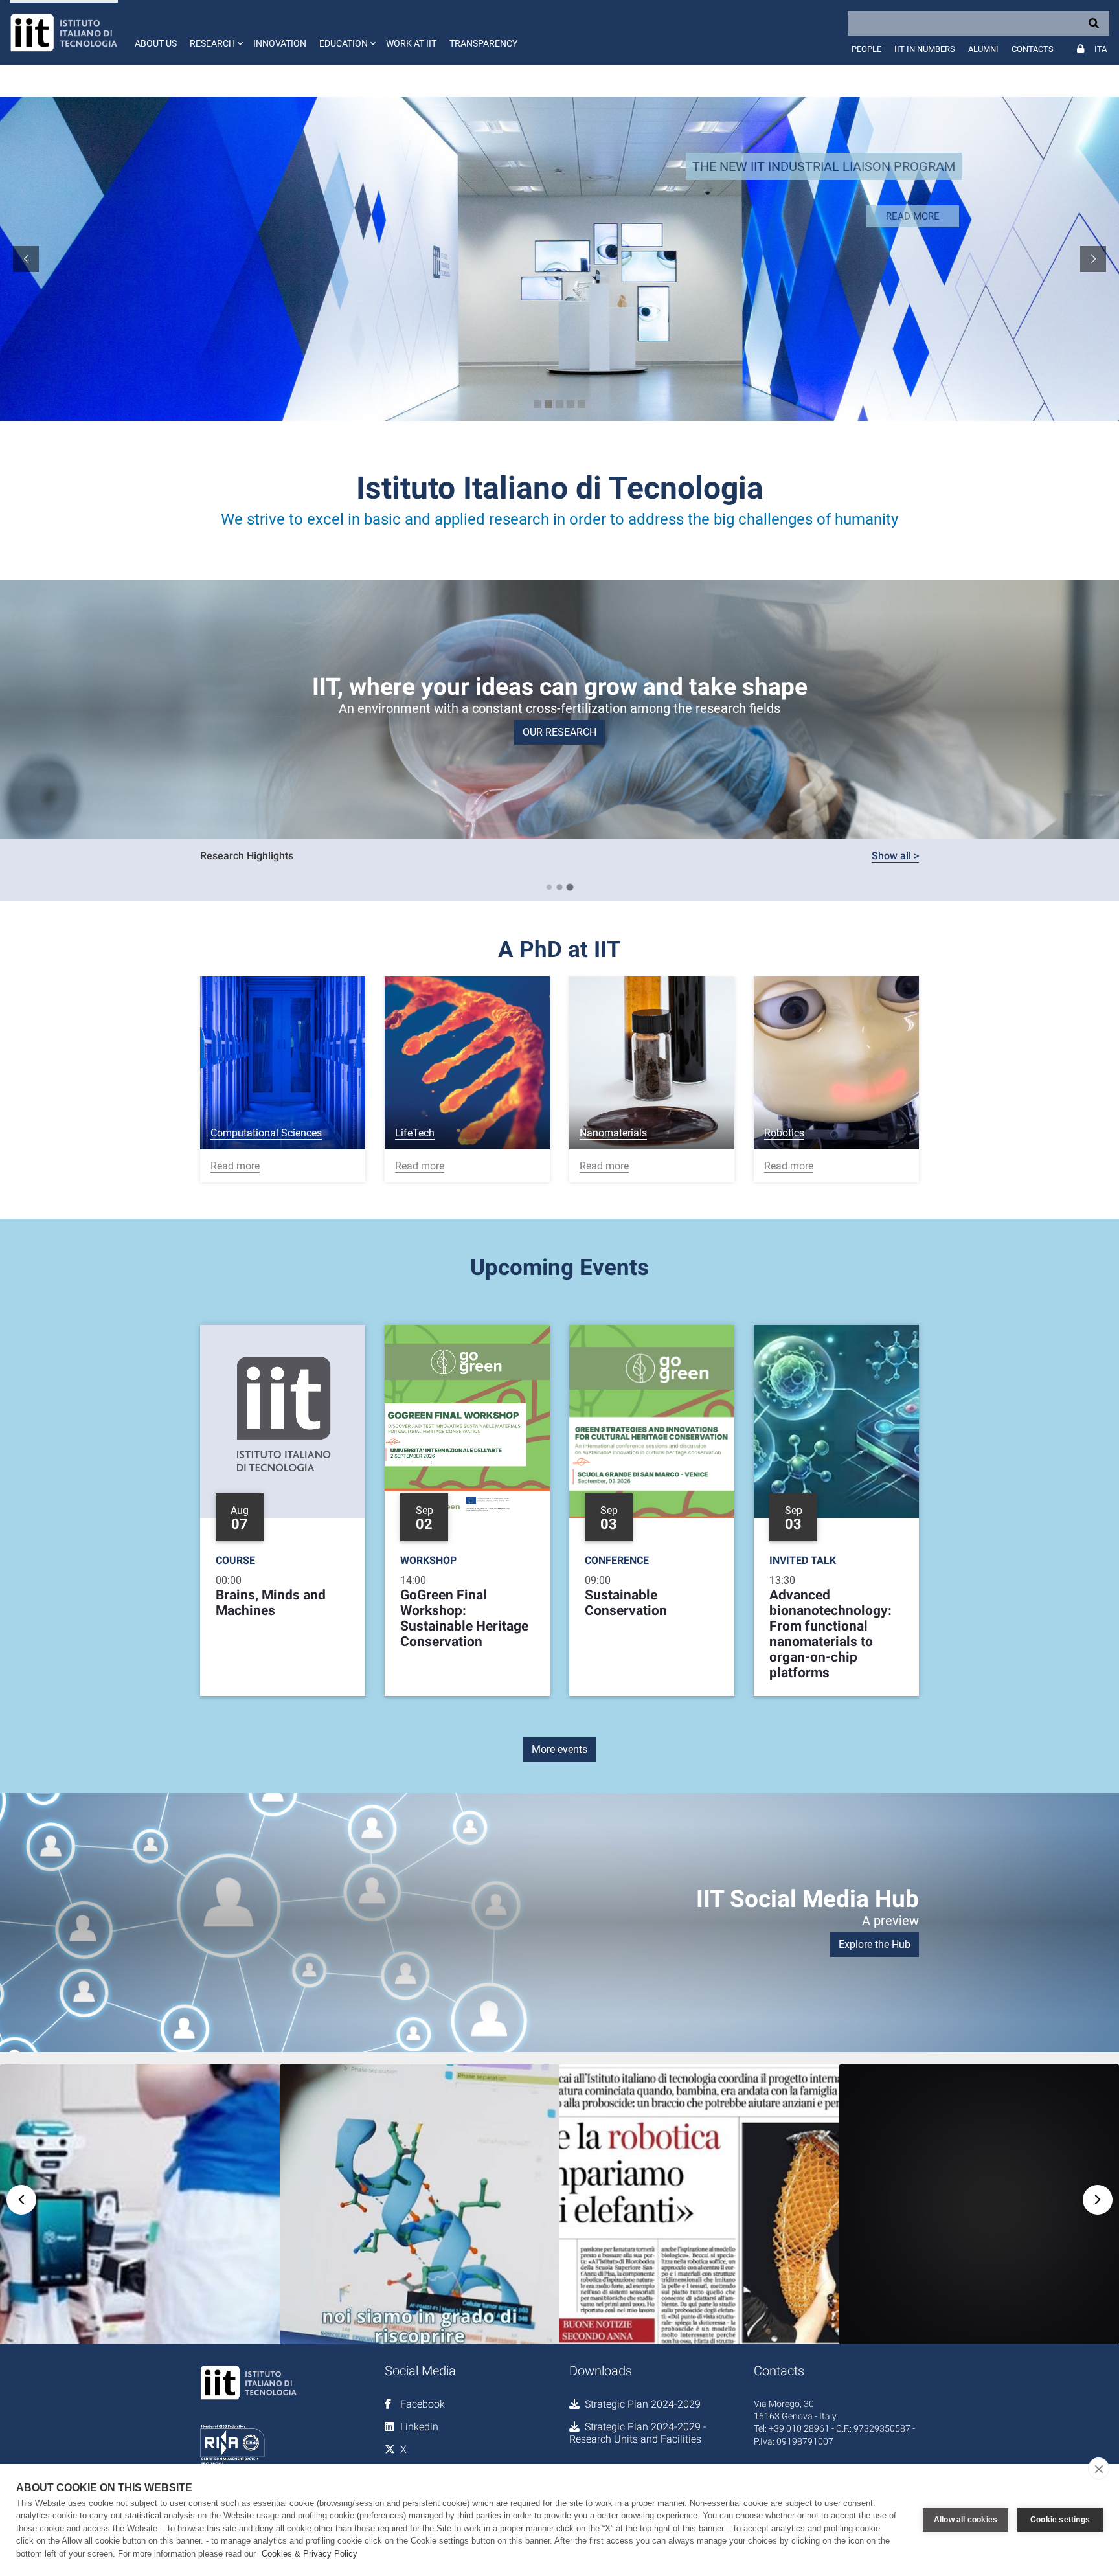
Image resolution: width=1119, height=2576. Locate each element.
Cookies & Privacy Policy (310, 2554)
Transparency (483, 43)
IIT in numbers (925, 49)
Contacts (1033, 49)
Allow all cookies (966, 2520)
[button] (215, 32)
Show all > (895, 856)
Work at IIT (411, 43)
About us (156, 43)
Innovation (280, 43)
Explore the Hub (875, 1944)
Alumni (983, 49)
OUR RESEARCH (559, 732)
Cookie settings (1060, 2520)
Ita (1101, 49)
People (866, 49)
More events (559, 1749)
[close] (1099, 2469)
